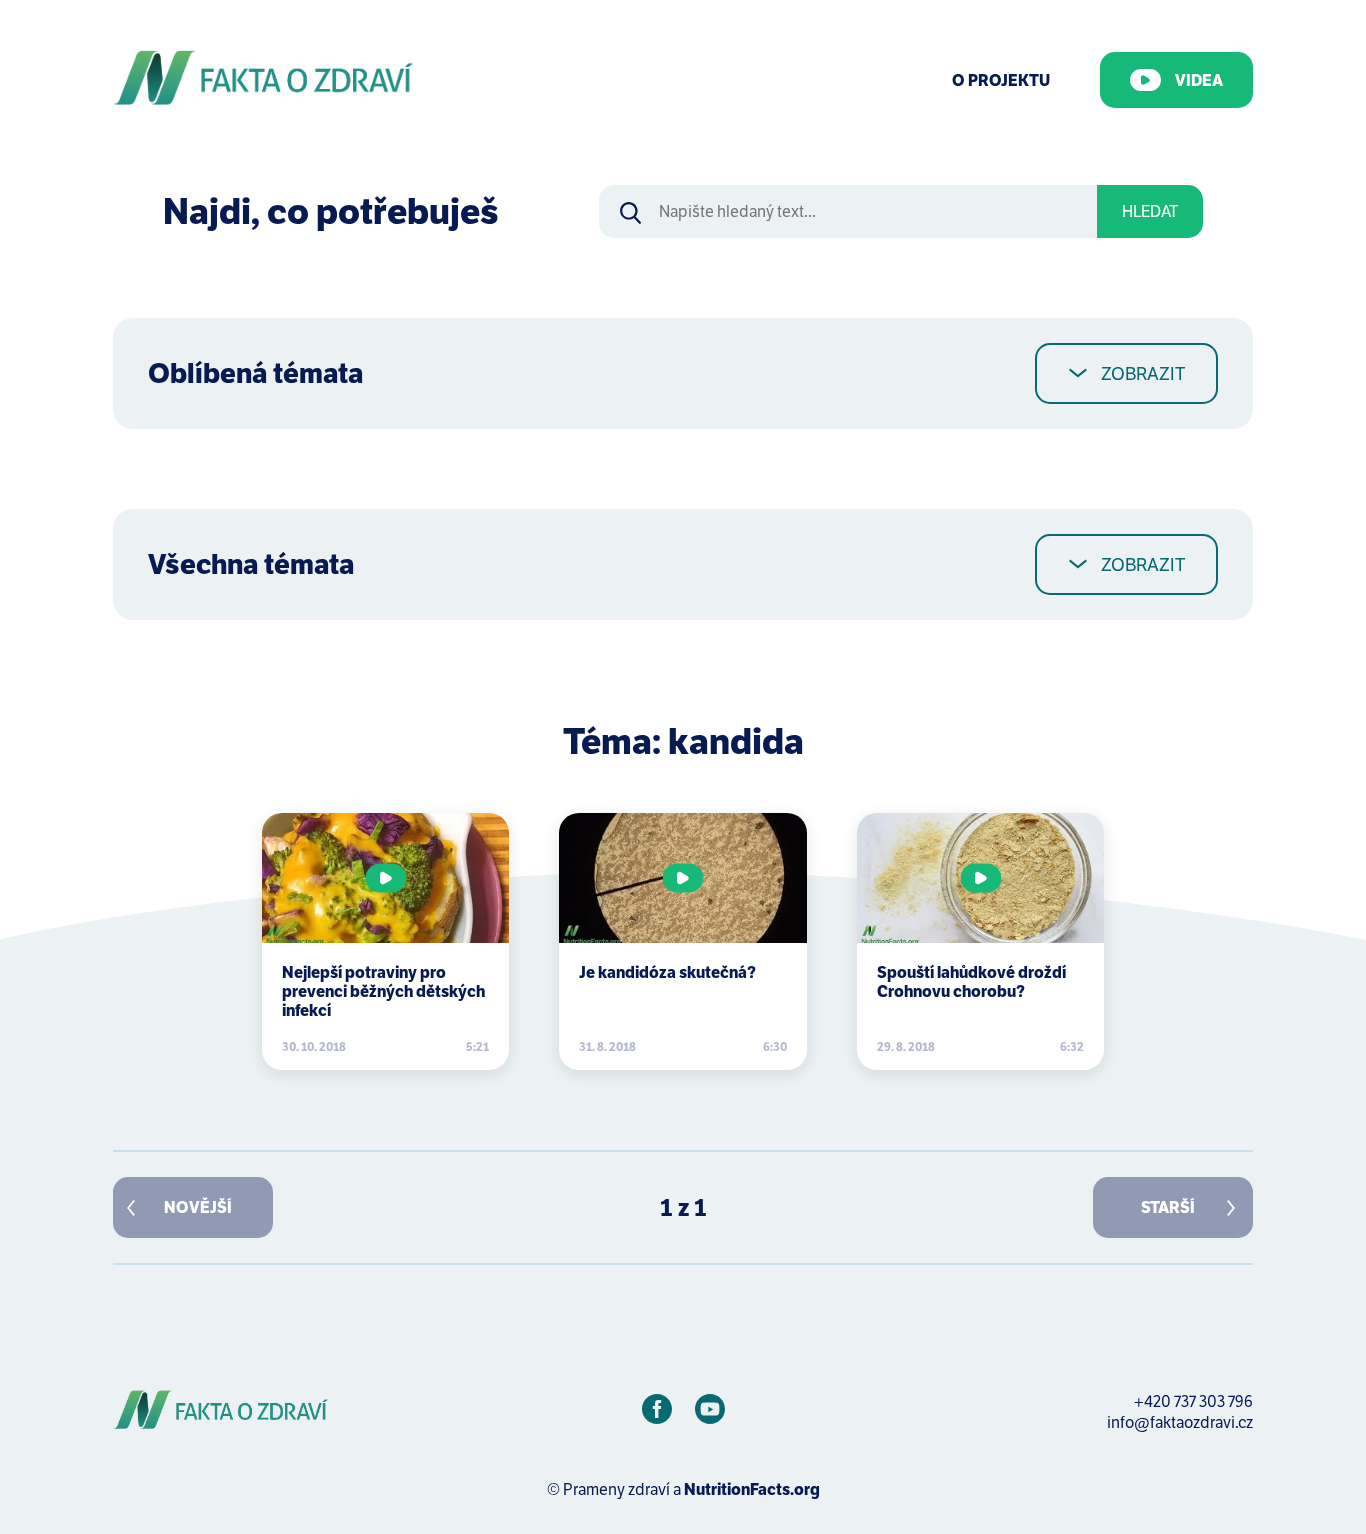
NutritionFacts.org (752, 1489)
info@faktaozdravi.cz (1180, 1422)
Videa (1199, 80)
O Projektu (1001, 80)
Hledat (1150, 211)
